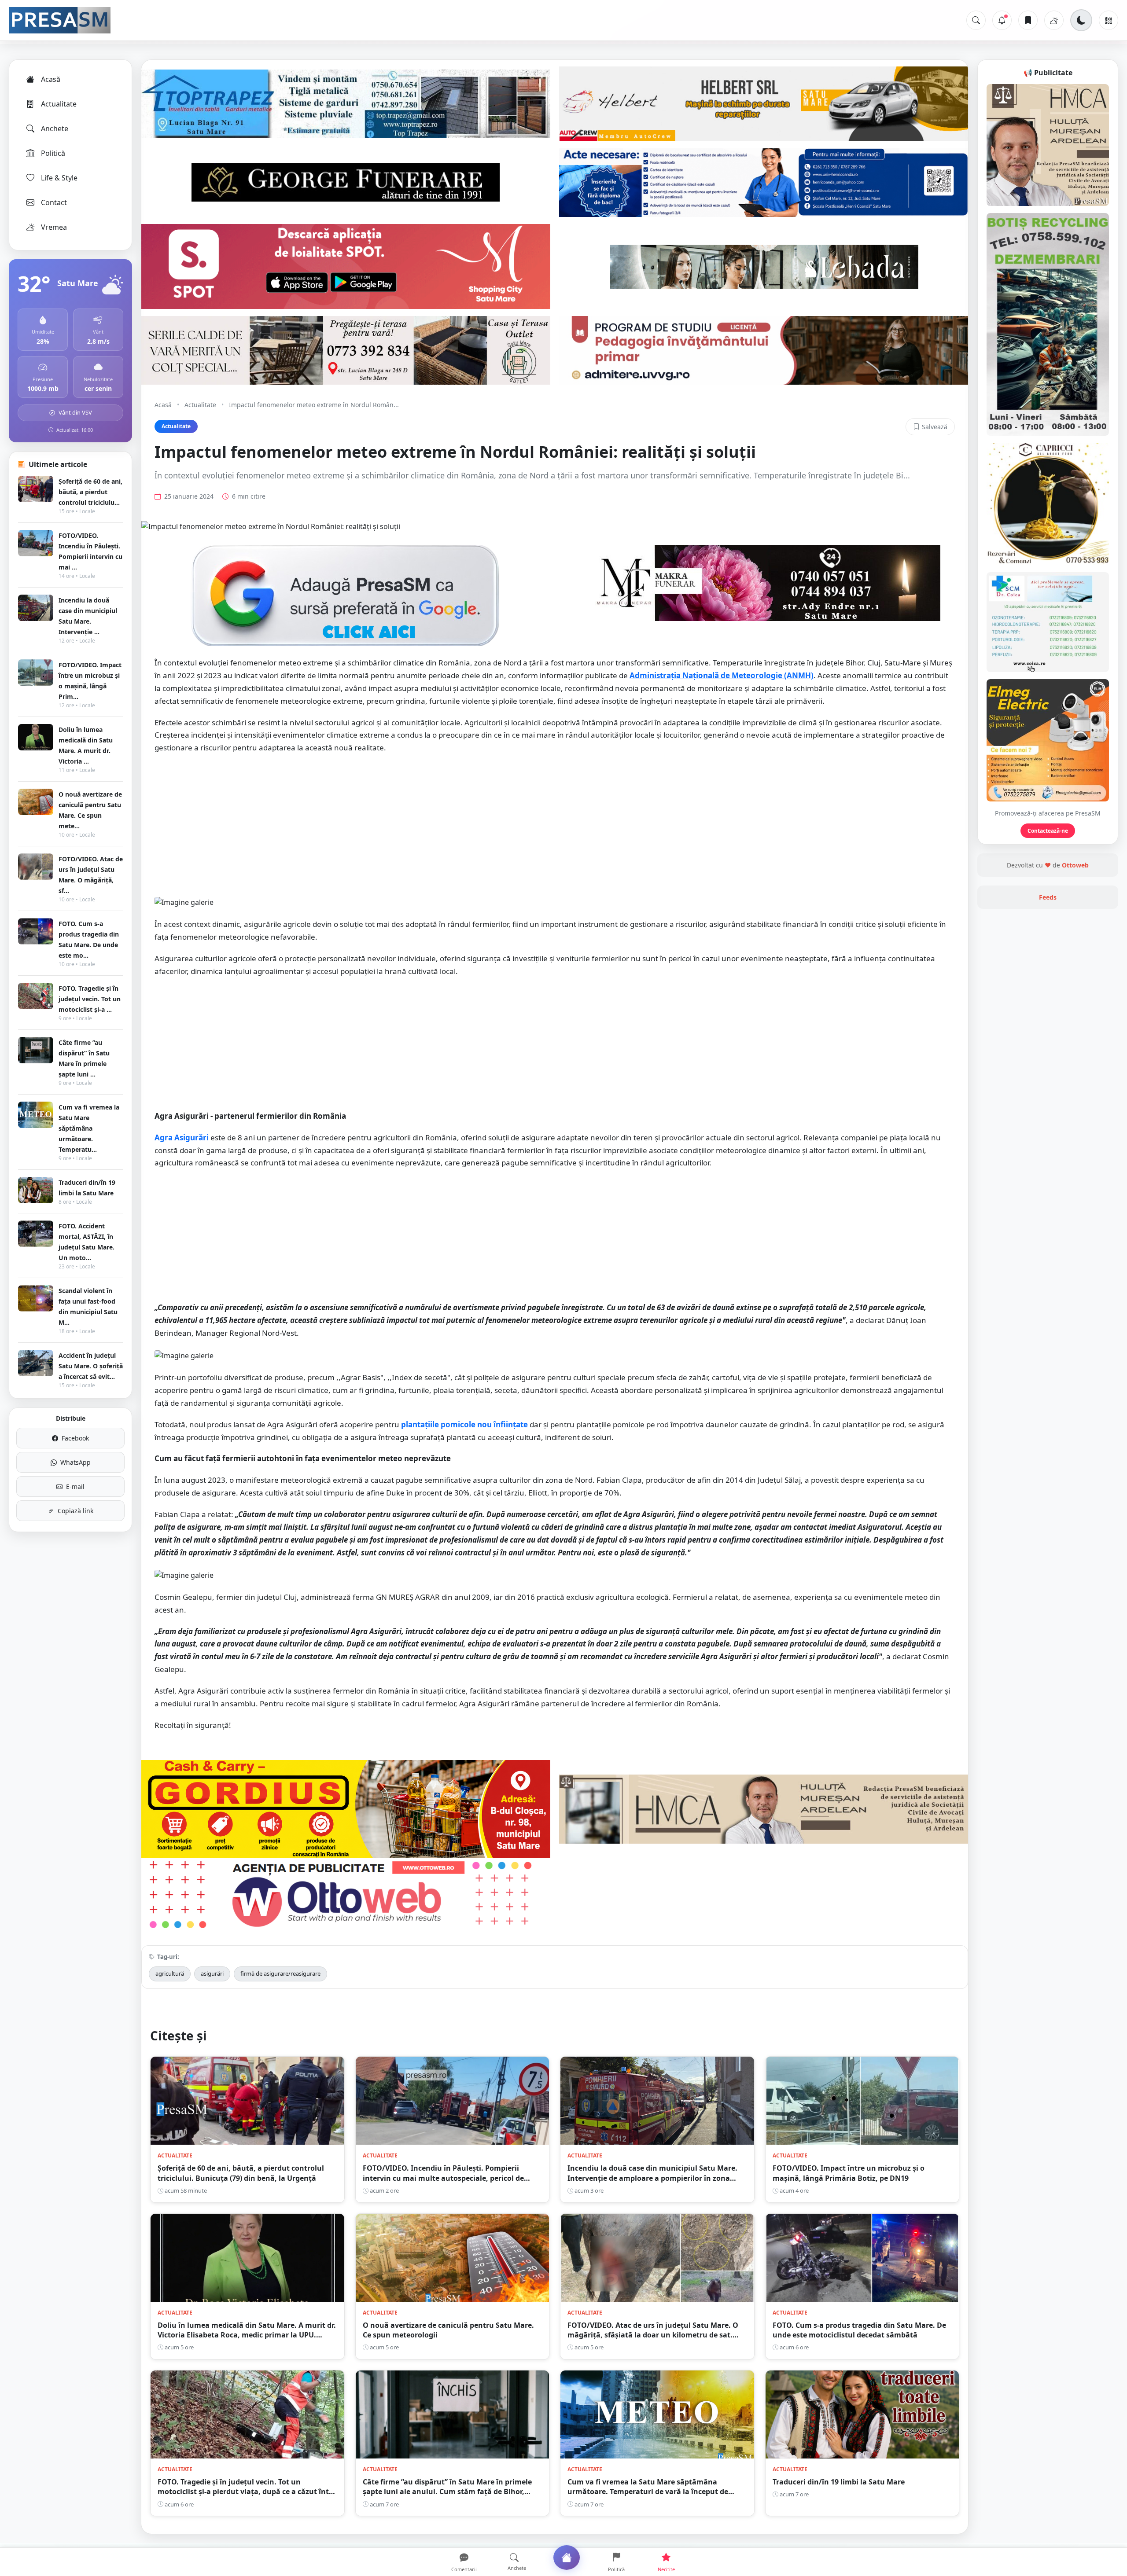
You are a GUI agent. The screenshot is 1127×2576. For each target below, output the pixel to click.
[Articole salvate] (1028, 20)
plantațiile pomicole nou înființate (464, 1424)
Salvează (935, 427)
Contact (54, 202)
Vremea (54, 227)
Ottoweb (1075, 865)
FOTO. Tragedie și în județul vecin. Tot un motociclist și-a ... (90, 999)
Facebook (75, 1438)
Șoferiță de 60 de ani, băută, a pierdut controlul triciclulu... (90, 492)
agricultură (170, 1973)
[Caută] (976, 20)
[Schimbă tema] (1081, 20)
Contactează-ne (1048, 831)
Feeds (1048, 897)
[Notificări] (1002, 20)
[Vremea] (1054, 20)
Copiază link (76, 1511)
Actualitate (59, 104)
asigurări (212, 1973)
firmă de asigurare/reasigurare (280, 1973)
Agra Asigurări (182, 1137)
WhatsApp (76, 1462)
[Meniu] (1109, 20)
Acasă (51, 79)
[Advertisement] (555, 825)
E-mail (75, 1486)
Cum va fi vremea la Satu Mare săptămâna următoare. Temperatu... (89, 1128)
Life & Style (59, 178)
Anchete (55, 129)
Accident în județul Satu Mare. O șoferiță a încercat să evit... (91, 1366)
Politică (53, 153)
